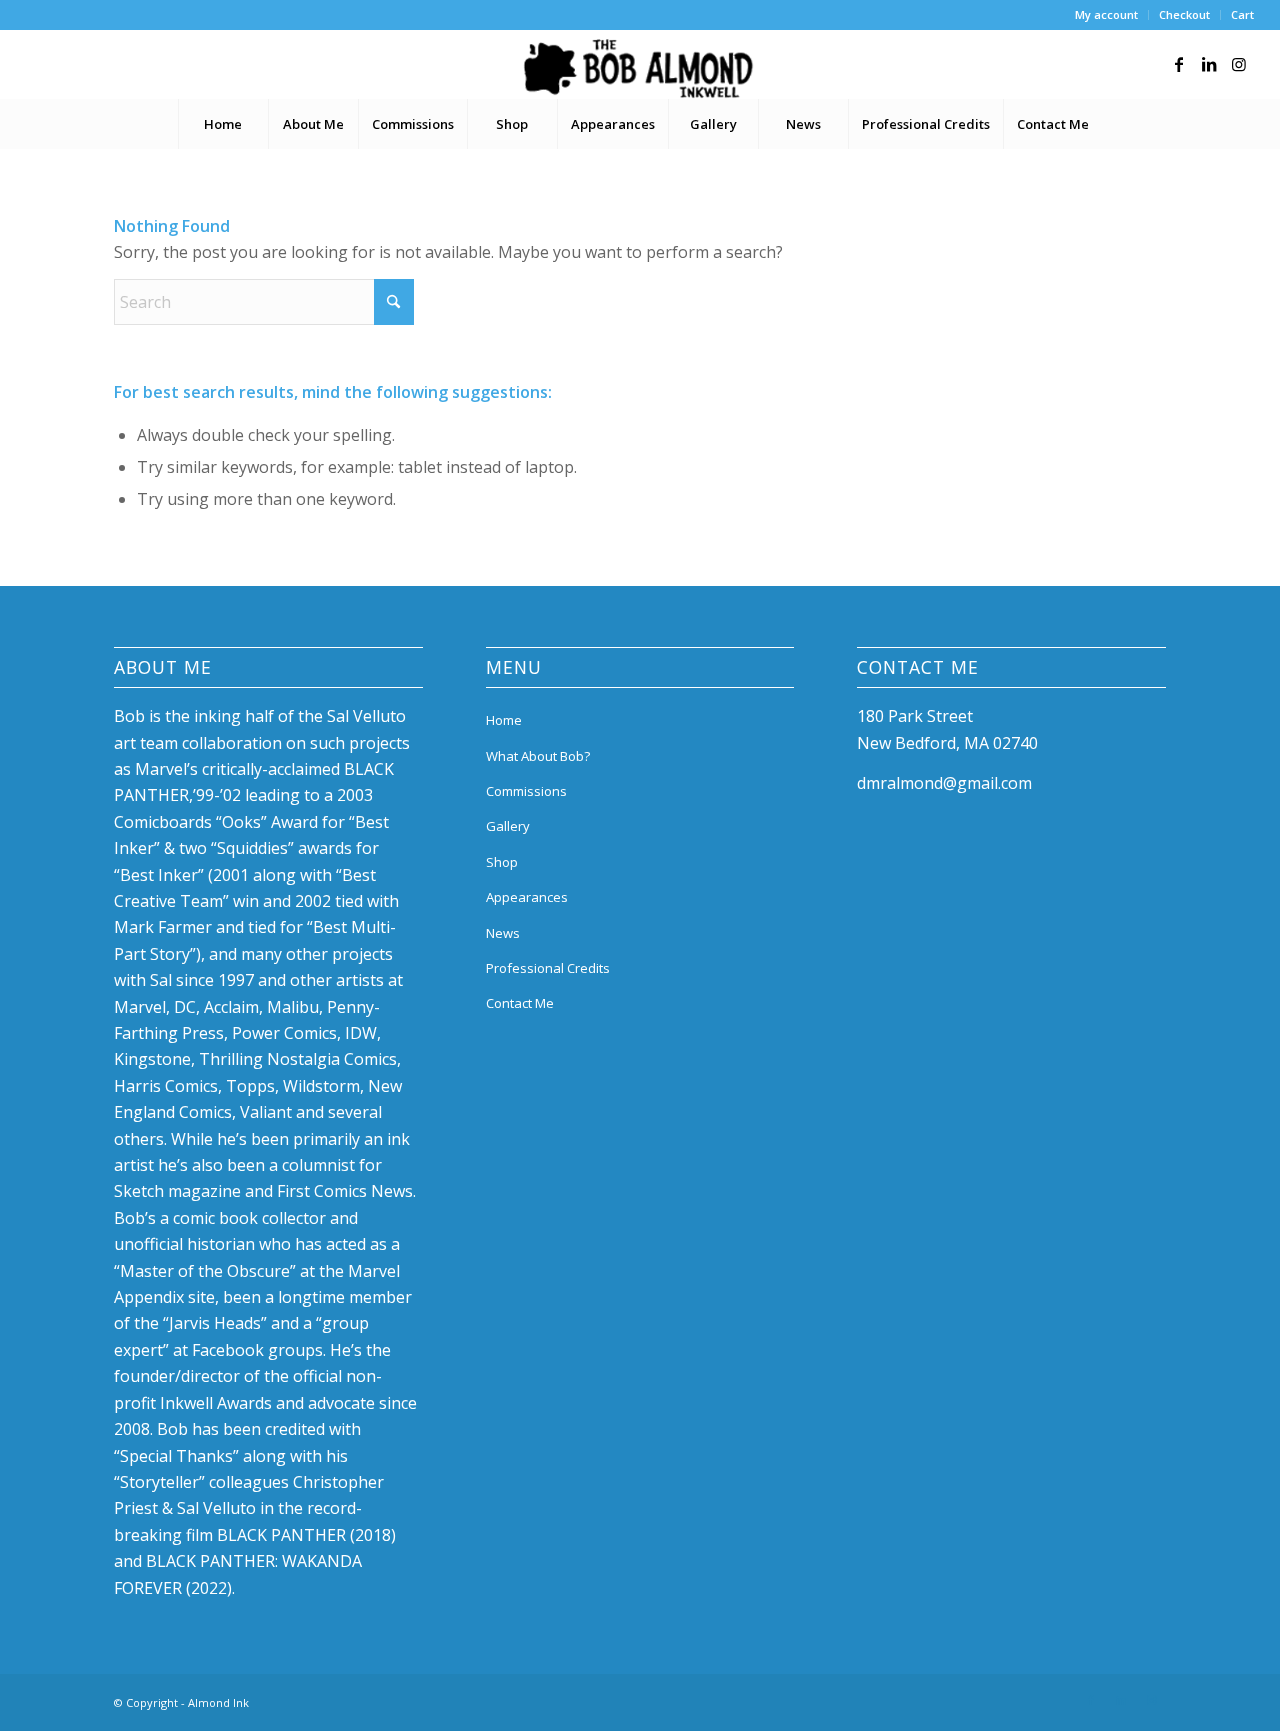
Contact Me (520, 1003)
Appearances (527, 897)
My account (1106, 14)
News (503, 933)
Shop (502, 862)
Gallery (508, 826)
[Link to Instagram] (1239, 64)
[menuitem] (1107, 15)
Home (504, 720)
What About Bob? (538, 756)
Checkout (1184, 14)
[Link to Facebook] (1179, 64)
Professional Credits (548, 968)
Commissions (526, 791)
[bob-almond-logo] (639, 69)
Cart (1242, 14)
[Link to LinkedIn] (1209, 64)
